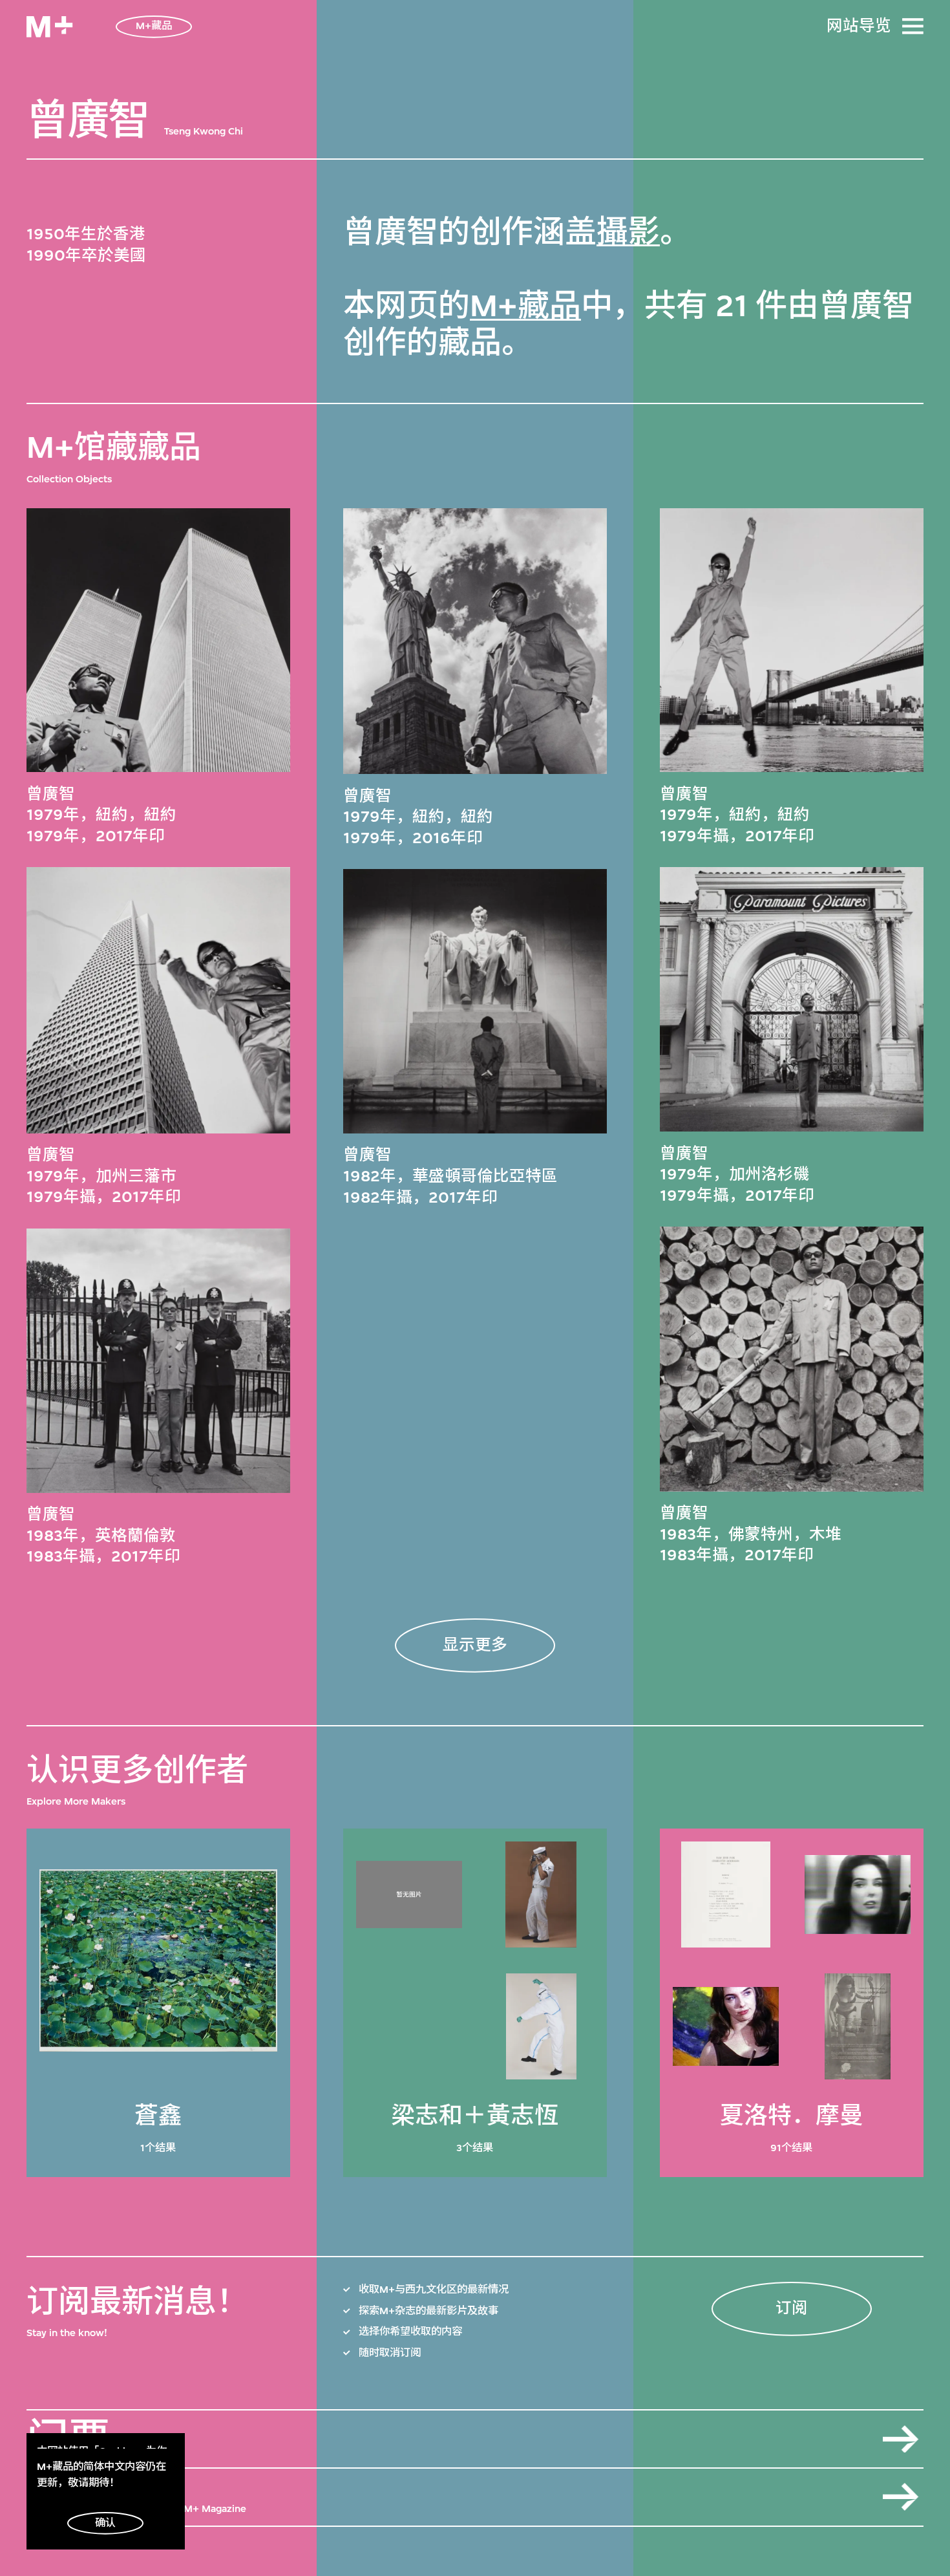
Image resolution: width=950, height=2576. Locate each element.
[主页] (49, 27)
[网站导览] (913, 26)
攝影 (628, 232)
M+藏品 (525, 306)
